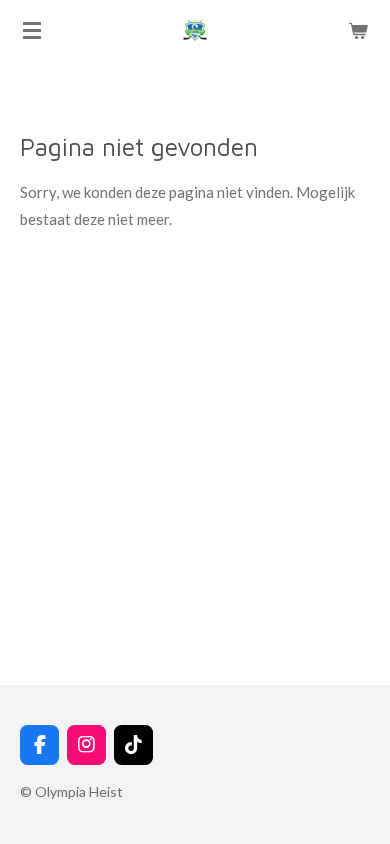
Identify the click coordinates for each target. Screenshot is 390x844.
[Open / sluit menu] (32, 30)
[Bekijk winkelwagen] (358, 30)
